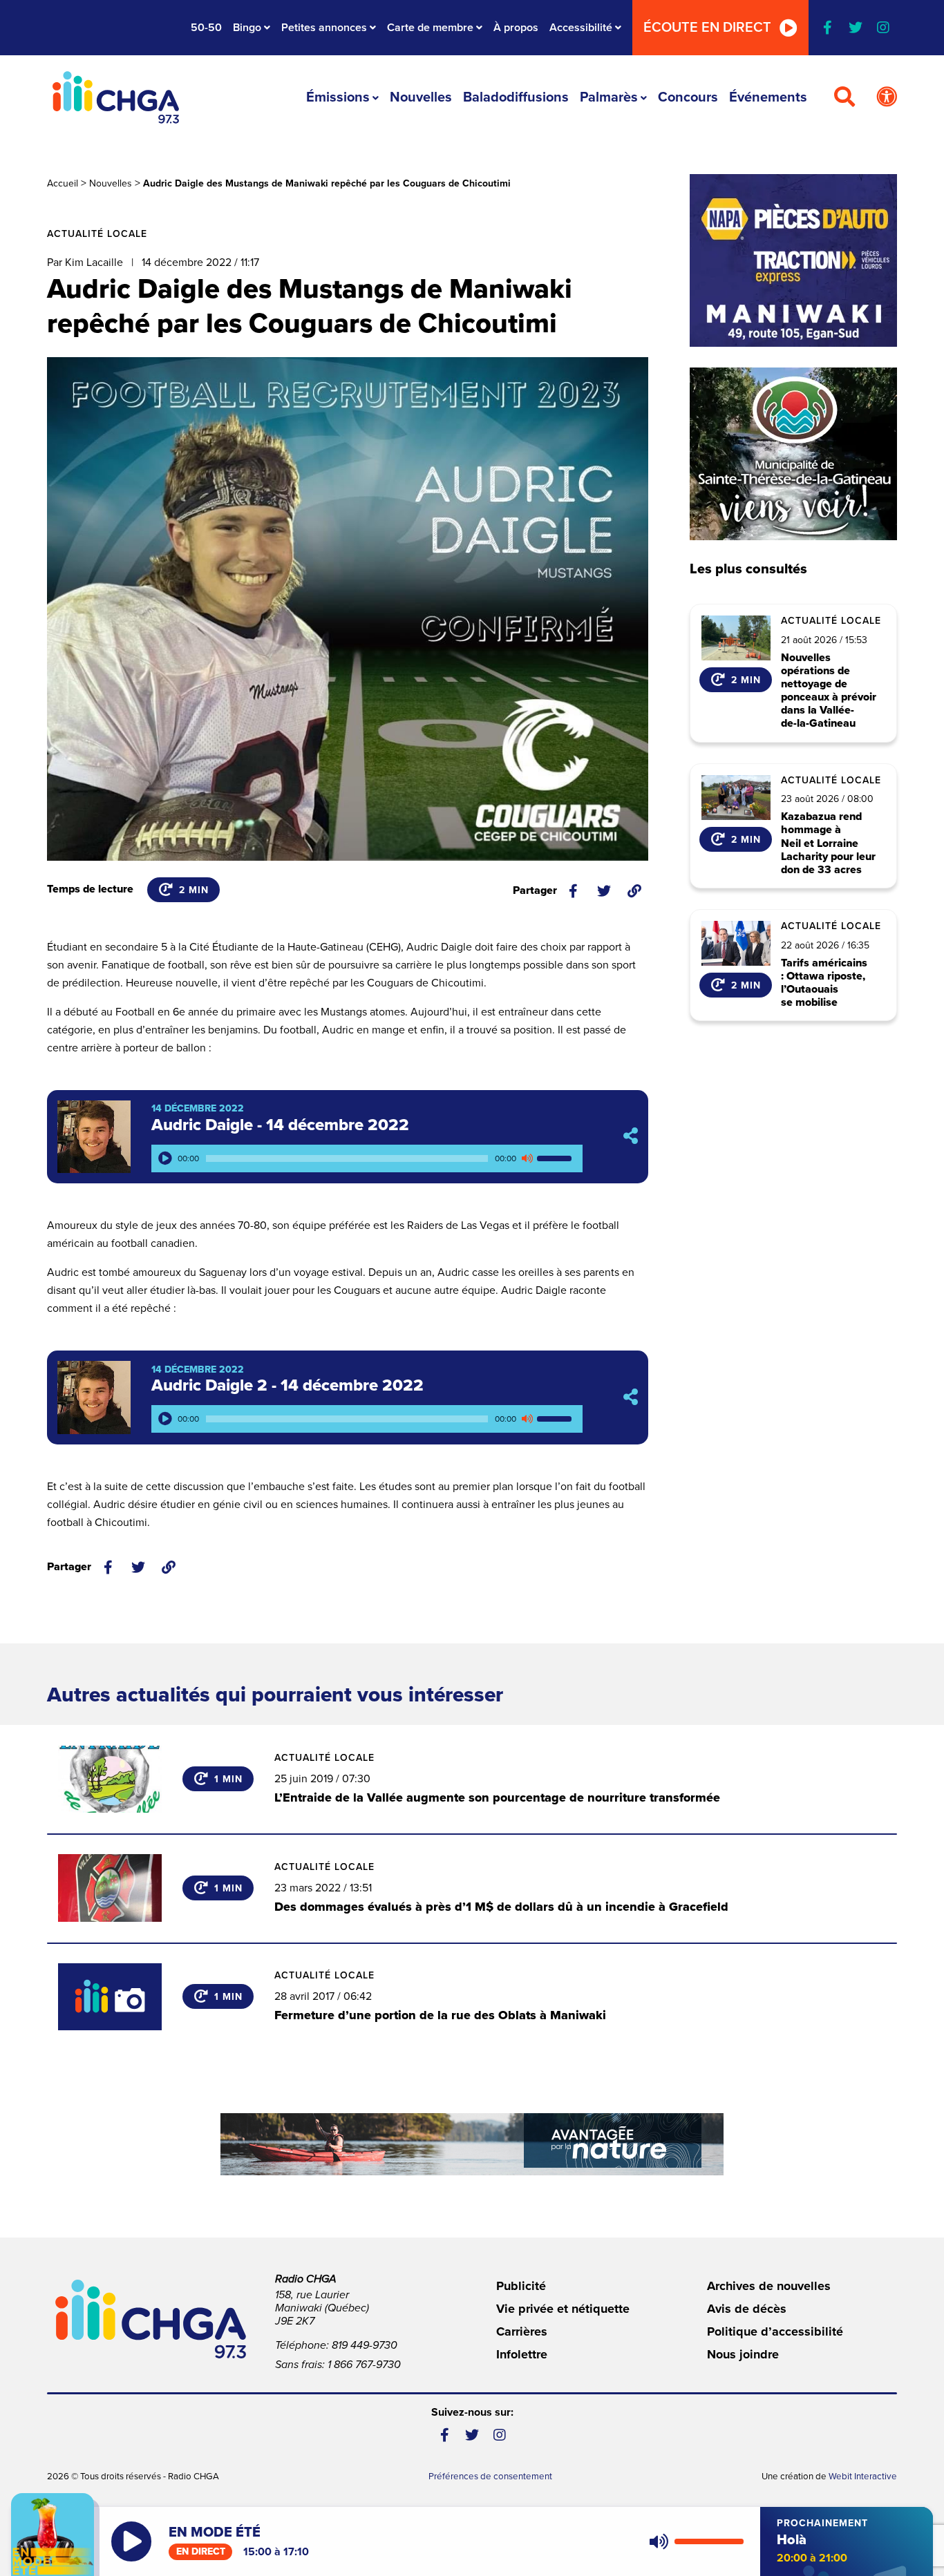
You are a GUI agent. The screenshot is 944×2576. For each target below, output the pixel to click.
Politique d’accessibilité (775, 2331)
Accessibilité (581, 28)
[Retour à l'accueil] (115, 97)
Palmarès (609, 97)
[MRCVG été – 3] (472, 2144)
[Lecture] (165, 1158)
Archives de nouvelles (769, 2286)
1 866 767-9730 (364, 2365)
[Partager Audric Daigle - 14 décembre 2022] (631, 1137)
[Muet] (527, 1158)
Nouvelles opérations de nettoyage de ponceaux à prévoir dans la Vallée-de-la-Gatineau (829, 691)
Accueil (63, 183)
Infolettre (522, 2354)
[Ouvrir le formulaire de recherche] (844, 97)
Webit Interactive (863, 2477)
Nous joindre (743, 2354)
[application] (367, 1158)
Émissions (338, 97)
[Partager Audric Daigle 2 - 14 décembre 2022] (631, 1397)
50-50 (206, 28)
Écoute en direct (707, 28)
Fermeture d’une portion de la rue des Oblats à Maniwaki (440, 2015)
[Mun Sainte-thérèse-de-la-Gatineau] (793, 454)
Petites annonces (324, 28)
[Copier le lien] (634, 891)
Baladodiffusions (516, 97)
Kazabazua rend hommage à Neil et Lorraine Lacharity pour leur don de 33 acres (828, 843)
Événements (768, 97)
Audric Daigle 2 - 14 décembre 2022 (287, 1385)
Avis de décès (747, 2309)
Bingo (247, 28)
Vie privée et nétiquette (563, 2309)
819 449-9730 (365, 2345)
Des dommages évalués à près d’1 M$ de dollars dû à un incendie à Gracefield (501, 1907)
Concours (688, 97)
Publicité (521, 2286)
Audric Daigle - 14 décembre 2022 (280, 1125)
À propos (516, 28)
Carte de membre (430, 28)
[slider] (556, 1158)
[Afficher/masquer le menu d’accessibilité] (887, 97)
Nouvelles (421, 97)
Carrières (522, 2331)
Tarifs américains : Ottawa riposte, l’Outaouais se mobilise (824, 983)
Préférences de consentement (490, 2477)
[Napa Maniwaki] (793, 260)
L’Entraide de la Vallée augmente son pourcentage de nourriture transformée (497, 1797)
